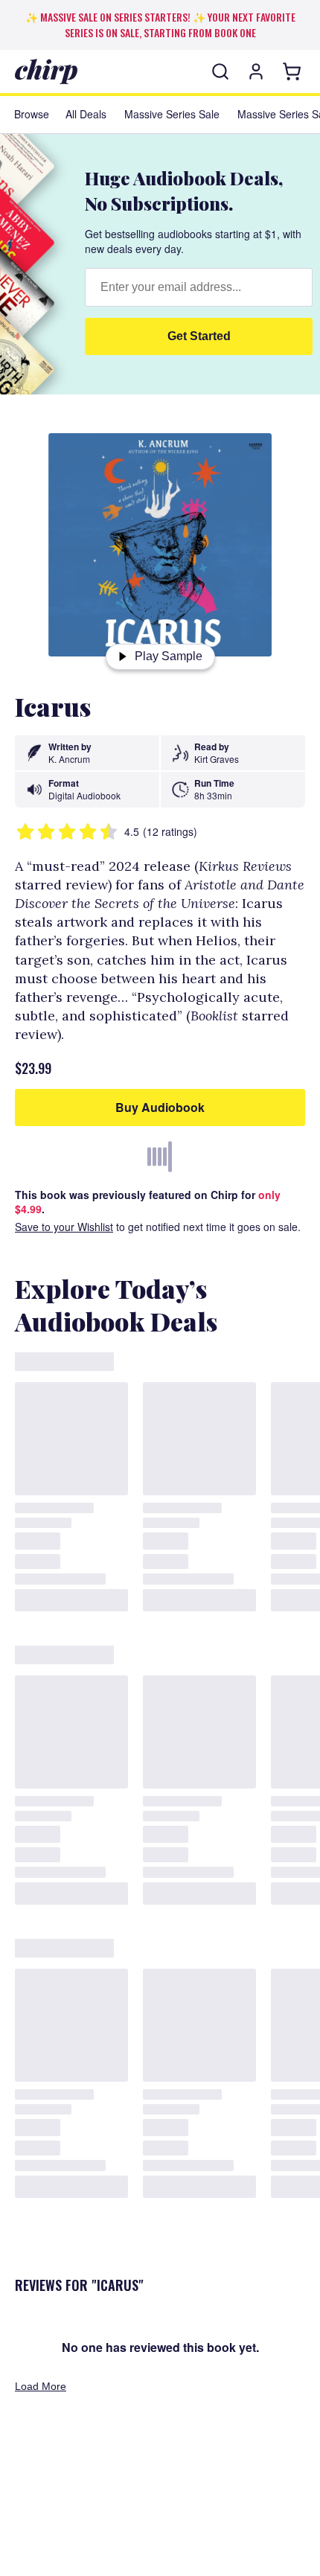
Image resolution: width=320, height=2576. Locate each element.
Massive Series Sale (172, 114)
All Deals (86, 114)
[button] (220, 71)
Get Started (199, 336)
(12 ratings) (170, 832)
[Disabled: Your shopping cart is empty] (294, 71)
